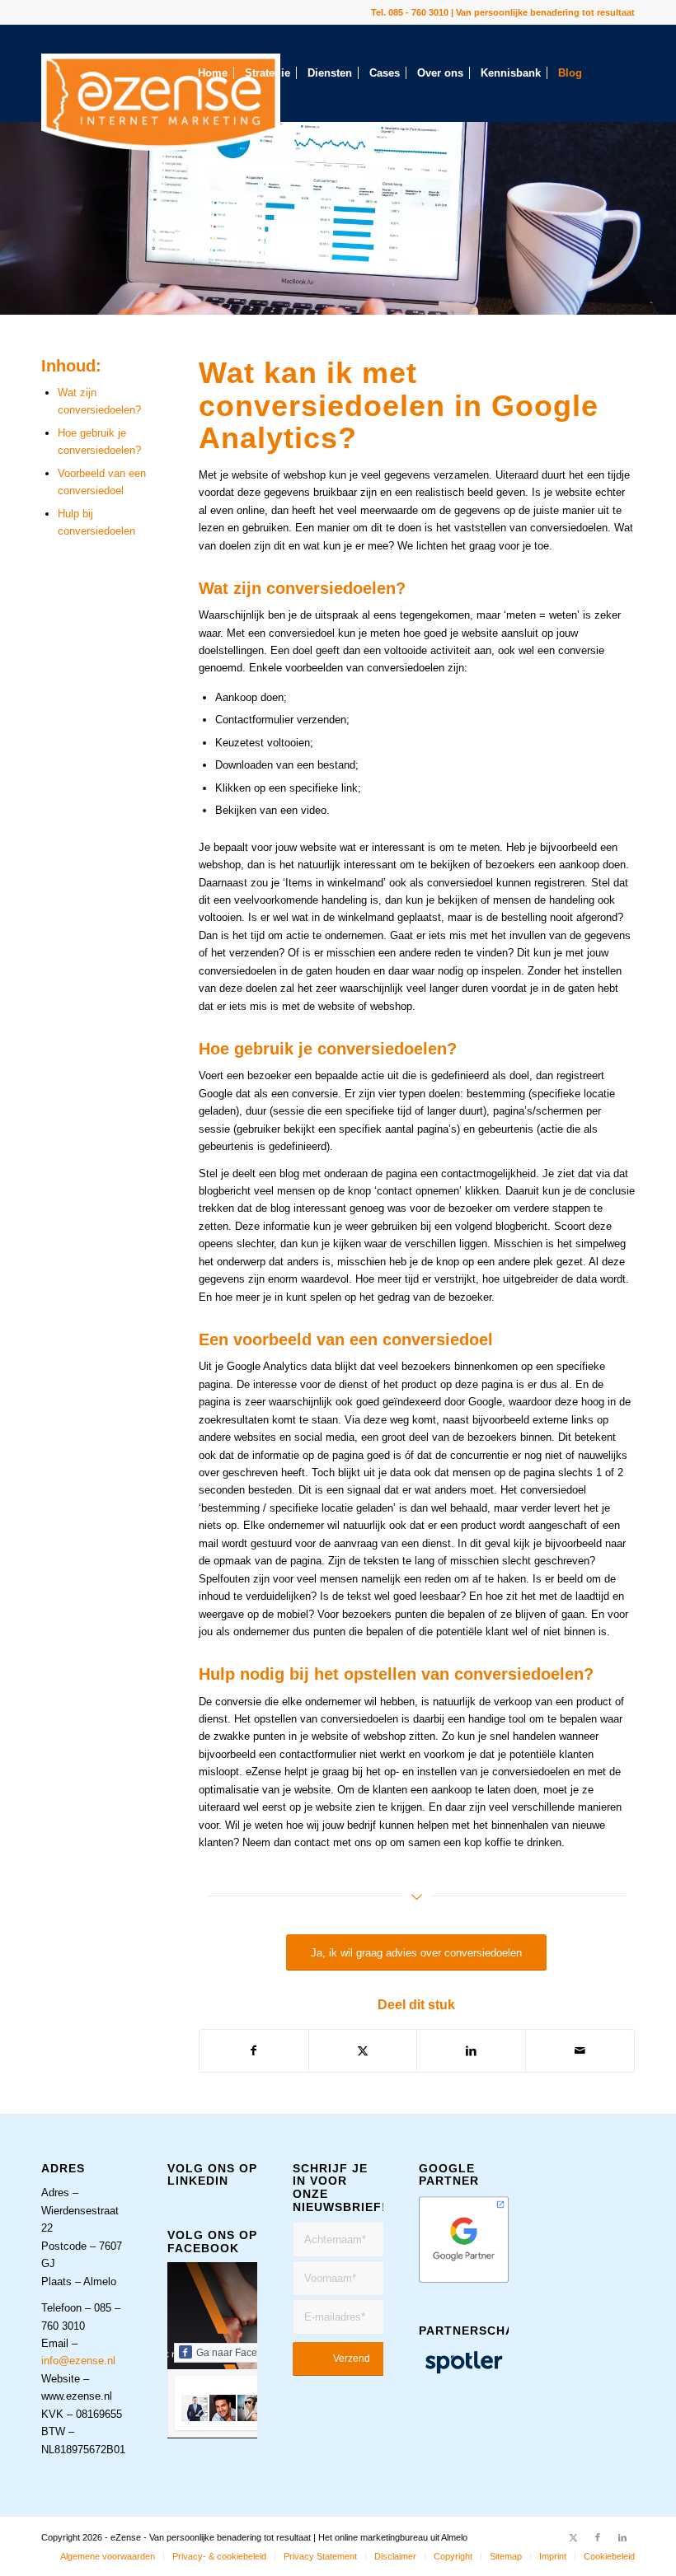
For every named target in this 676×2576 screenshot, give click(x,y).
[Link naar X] (573, 2537)
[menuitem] (213, 73)
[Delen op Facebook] (254, 2051)
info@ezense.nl (78, 2361)
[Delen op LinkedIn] (471, 2051)
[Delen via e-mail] (580, 2051)
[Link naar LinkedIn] (622, 2537)
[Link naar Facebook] (598, 2537)
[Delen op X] (363, 2051)
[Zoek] (259, 171)
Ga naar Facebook (238, 2353)
